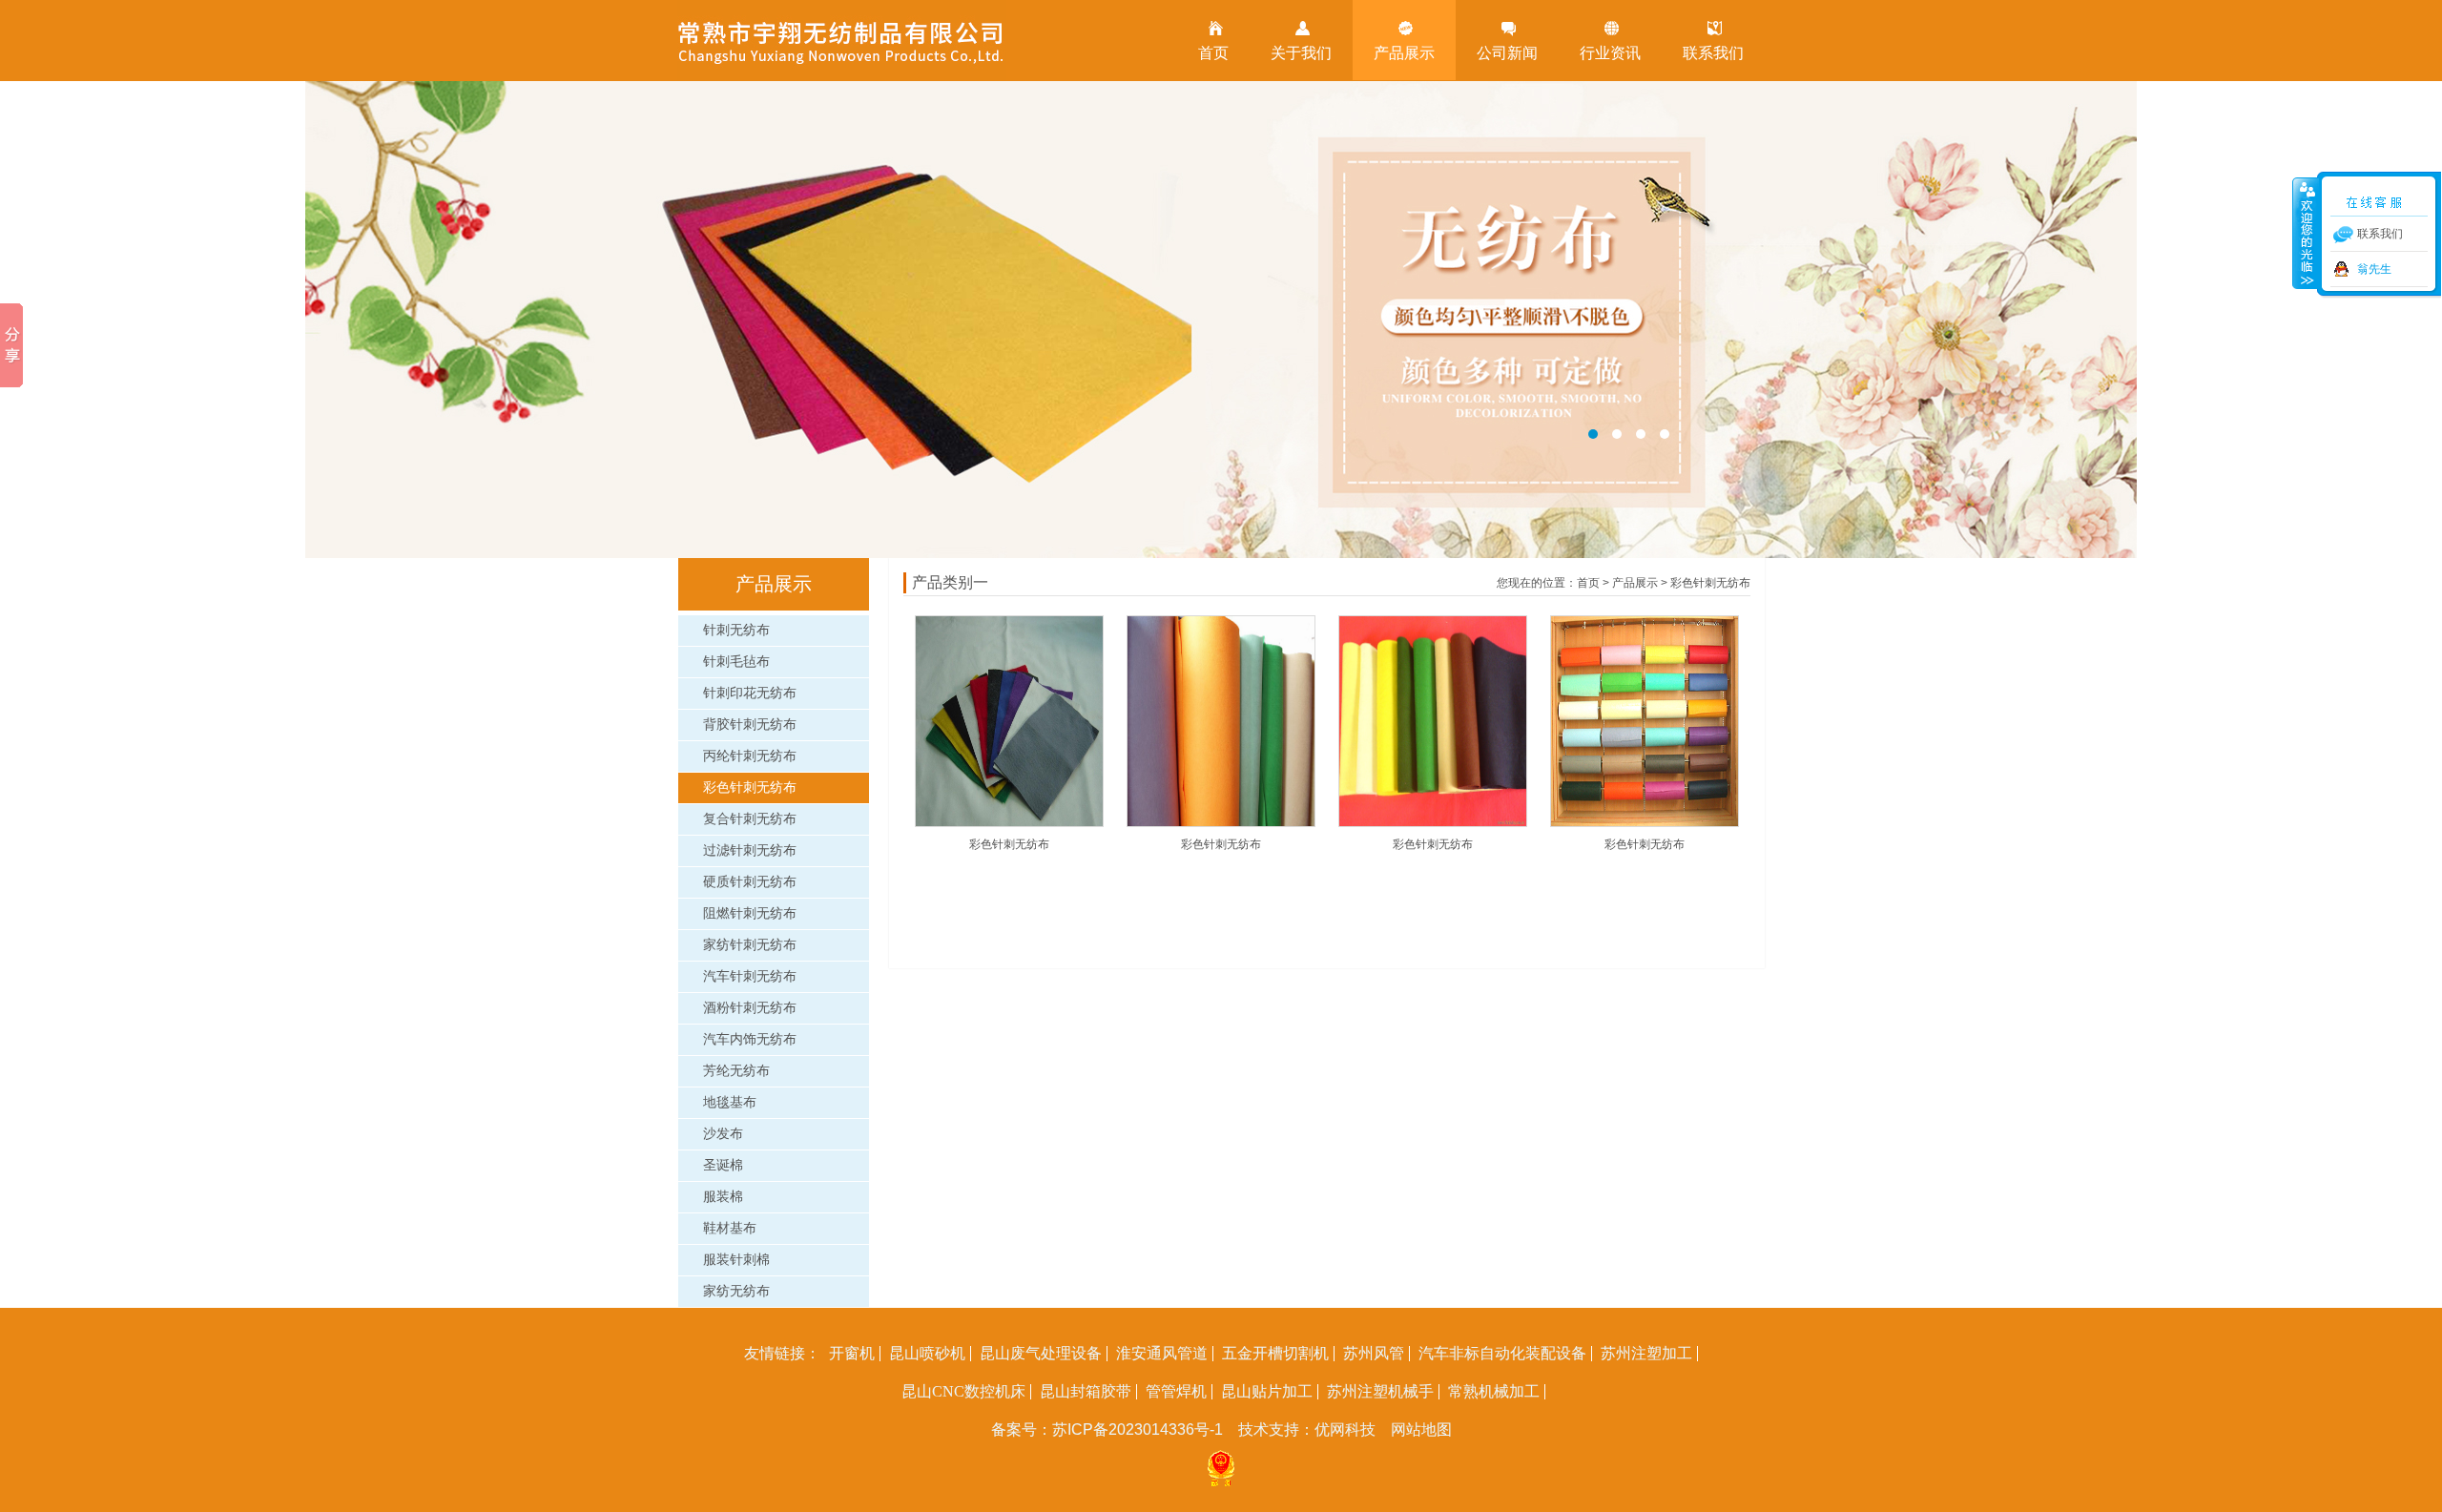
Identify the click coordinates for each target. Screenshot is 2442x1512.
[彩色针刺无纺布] (1009, 823)
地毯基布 (730, 1102)
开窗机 (852, 1354)
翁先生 (2374, 269)
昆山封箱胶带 (1086, 1392)
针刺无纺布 (736, 630)
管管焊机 (1176, 1392)
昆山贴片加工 (1267, 1392)
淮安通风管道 (1162, 1354)
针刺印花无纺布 (750, 693)
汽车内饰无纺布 (750, 1039)
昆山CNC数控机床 (963, 1392)
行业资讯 (1610, 53)
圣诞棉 (723, 1165)
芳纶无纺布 (736, 1071)
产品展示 (1404, 53)
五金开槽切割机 (1275, 1354)
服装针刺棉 (736, 1260)
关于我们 (1301, 53)
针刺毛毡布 (736, 662)
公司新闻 (1507, 53)
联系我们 (1713, 53)
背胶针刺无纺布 (750, 725)
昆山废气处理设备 (1041, 1354)
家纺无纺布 (736, 1291)
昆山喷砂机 (927, 1354)
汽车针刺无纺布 (750, 976)
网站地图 (1421, 1429)
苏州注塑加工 (1646, 1354)
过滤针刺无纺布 (750, 850)
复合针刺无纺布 (750, 819)
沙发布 (723, 1134)
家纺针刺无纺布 (750, 945)
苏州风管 (1374, 1354)
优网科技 (1345, 1429)
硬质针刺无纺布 (750, 882)
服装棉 (723, 1197)
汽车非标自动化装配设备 (1502, 1354)
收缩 (2306, 233)
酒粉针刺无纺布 (750, 1008)
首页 (1213, 53)
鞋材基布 (730, 1228)
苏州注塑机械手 (1380, 1392)
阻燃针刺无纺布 (750, 913)
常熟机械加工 (1494, 1392)
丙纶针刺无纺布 (750, 756)
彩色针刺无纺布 (750, 787)
